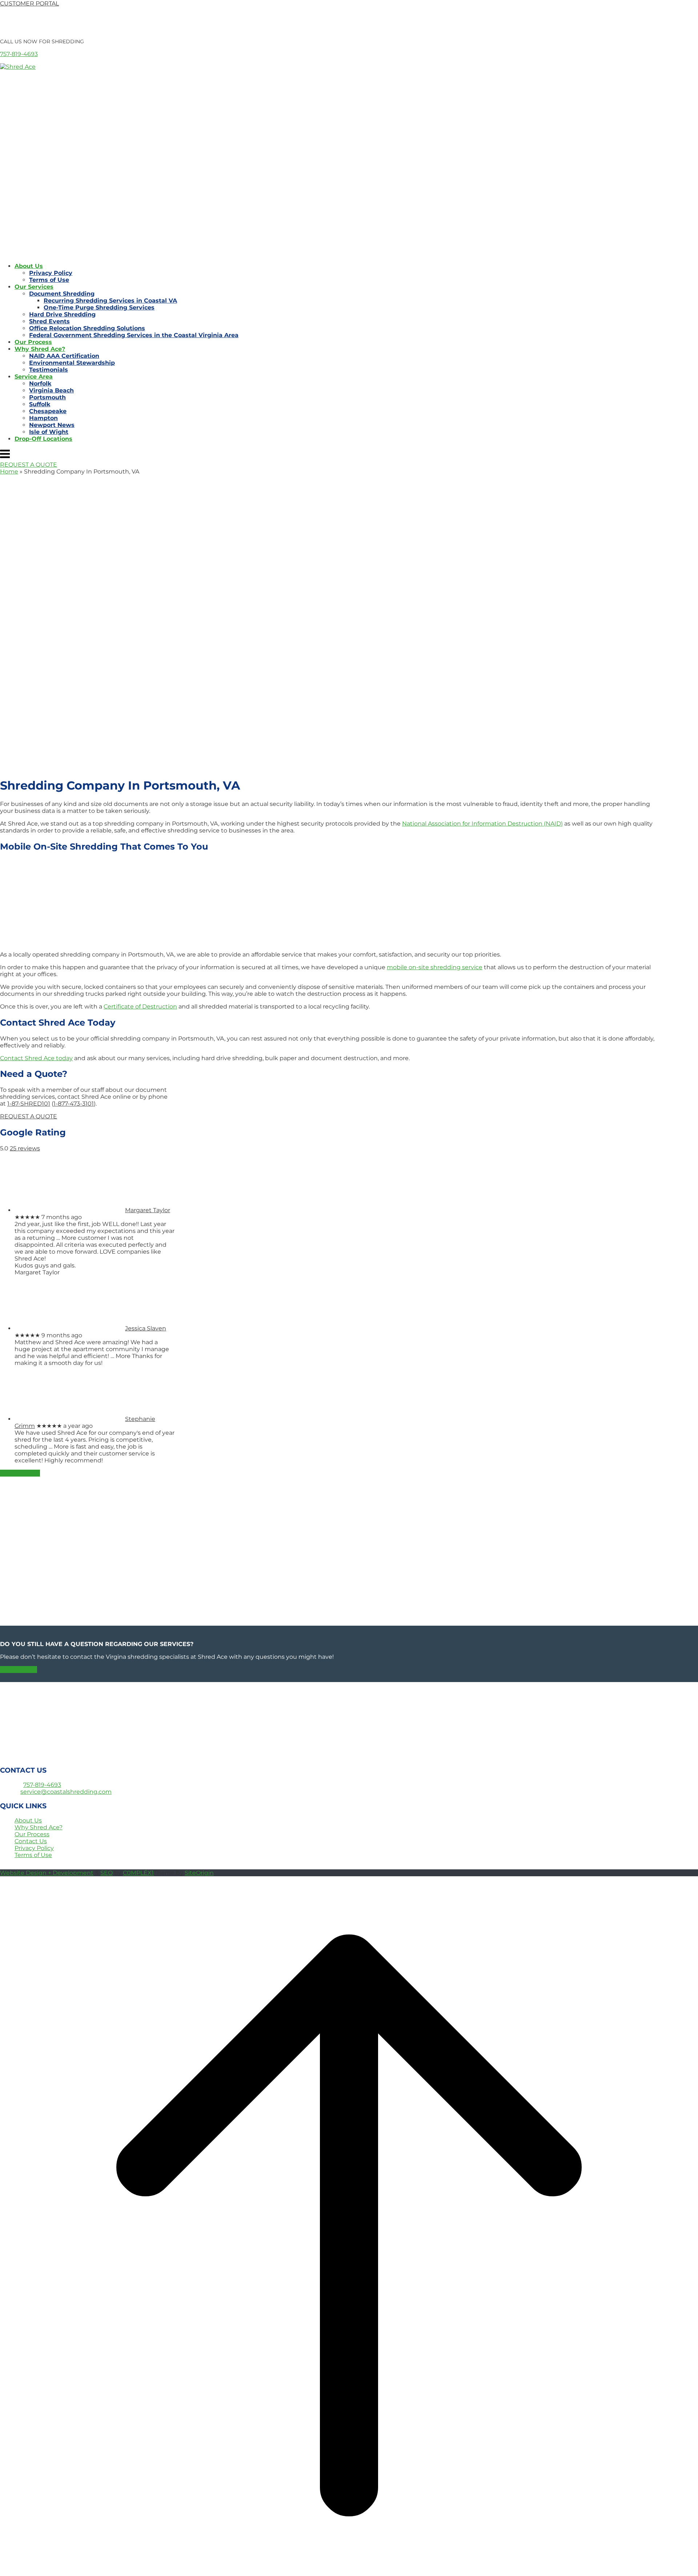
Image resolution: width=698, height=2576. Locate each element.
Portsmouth (47, 397)
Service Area (34, 377)
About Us (29, 266)
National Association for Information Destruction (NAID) (482, 824)
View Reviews (20, 1473)
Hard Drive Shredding (62, 314)
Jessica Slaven (146, 1328)
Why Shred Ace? (40, 349)
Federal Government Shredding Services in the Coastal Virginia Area (134, 335)
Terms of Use (49, 280)
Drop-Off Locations (43, 439)
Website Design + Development (47, 1873)
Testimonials (49, 370)
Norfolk (40, 384)
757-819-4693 (19, 54)
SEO (107, 1873)
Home (9, 472)
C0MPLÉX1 (138, 1873)
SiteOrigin (199, 1873)
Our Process (33, 342)
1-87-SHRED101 (29, 1104)
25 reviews (25, 1148)
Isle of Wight (49, 432)
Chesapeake (48, 411)
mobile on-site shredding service (435, 967)
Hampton (43, 418)
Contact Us (31, 1841)
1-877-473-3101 (74, 1104)
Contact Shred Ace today (36, 1058)
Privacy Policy (51, 273)
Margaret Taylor (148, 1210)
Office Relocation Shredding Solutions (87, 328)
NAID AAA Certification (64, 356)
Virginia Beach (51, 390)
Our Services (34, 287)
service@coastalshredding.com (66, 1792)
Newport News (52, 425)
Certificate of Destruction (140, 1007)
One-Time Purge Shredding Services (99, 307)
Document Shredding (62, 294)
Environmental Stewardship (72, 363)
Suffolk (40, 404)
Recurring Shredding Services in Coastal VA (110, 301)
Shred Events (49, 321)
